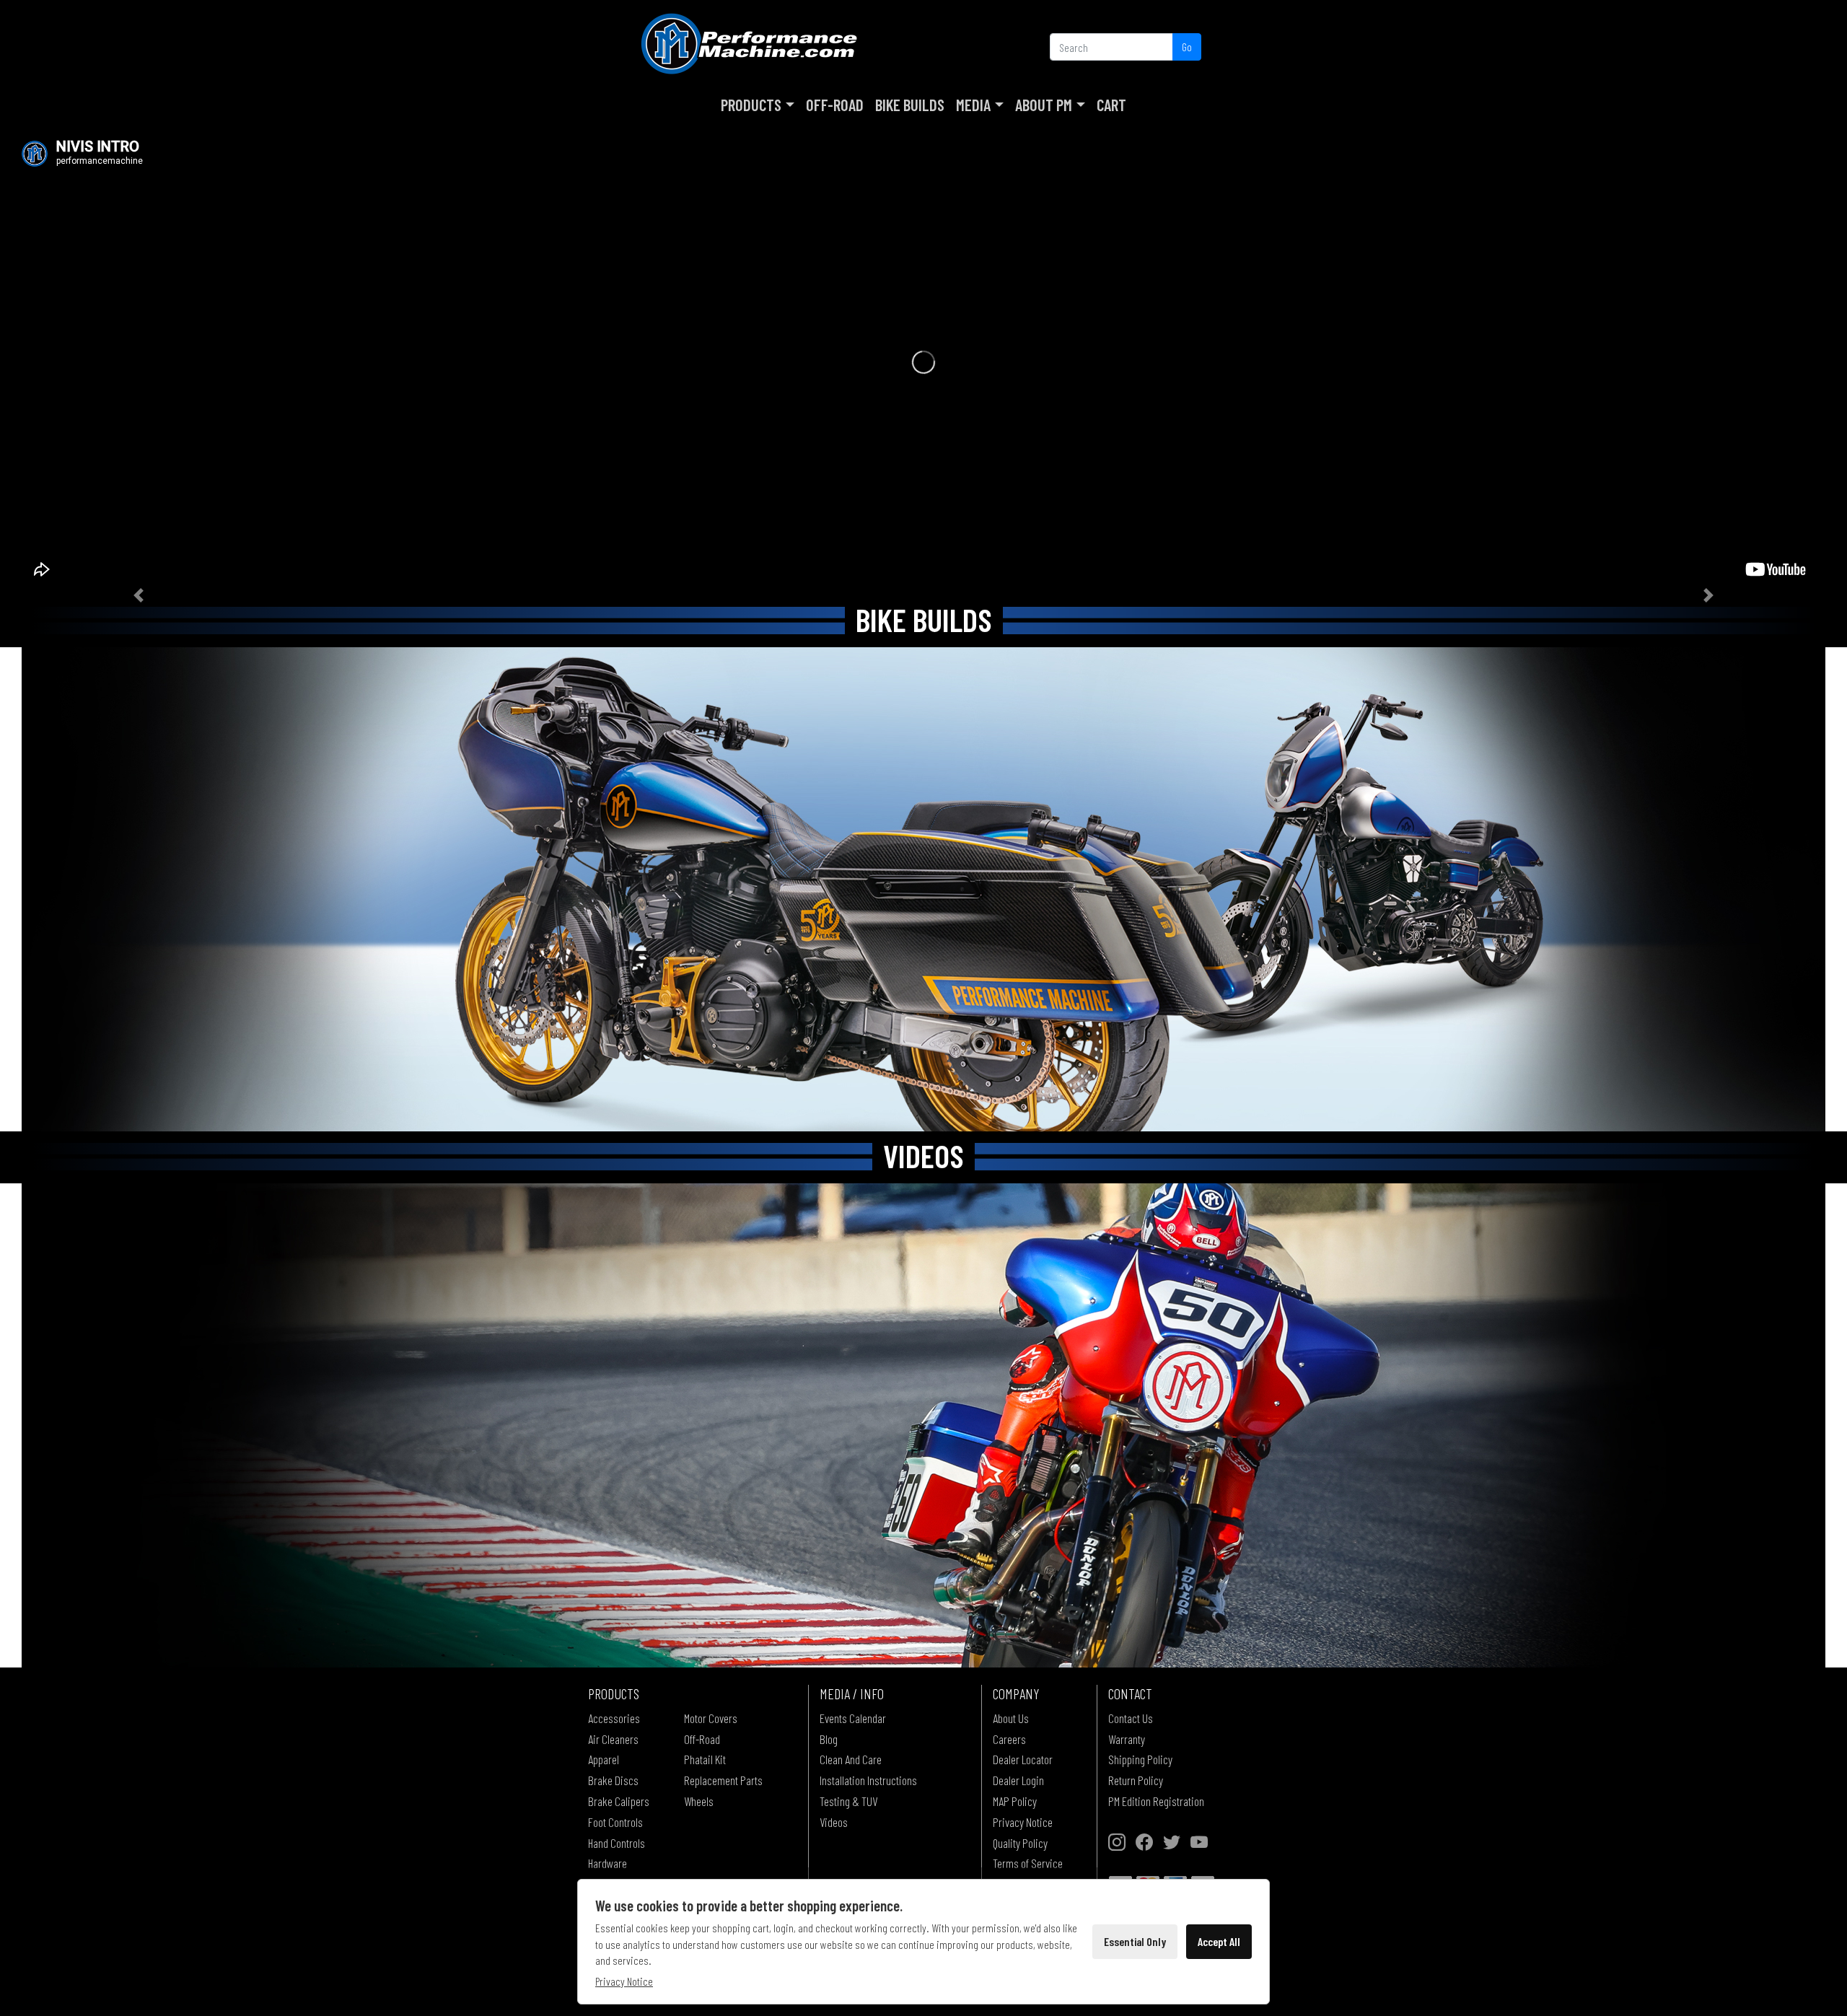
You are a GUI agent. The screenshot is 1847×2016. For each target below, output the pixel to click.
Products (751, 105)
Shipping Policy (1140, 1759)
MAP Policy (1015, 1801)
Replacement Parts (723, 1780)
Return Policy (1136, 1780)
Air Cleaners (613, 1739)
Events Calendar (853, 1718)
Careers (1009, 1739)
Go (1187, 47)
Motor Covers (711, 1718)
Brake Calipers (619, 1801)
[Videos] (923, 1425)
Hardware (607, 1863)
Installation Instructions (868, 1780)
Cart (1111, 105)
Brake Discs (613, 1780)
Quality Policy (1020, 1843)
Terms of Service (1028, 1863)
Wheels (699, 1801)
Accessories (614, 1718)
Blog (829, 1739)
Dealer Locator (1023, 1759)
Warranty (1127, 1739)
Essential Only (1135, 1941)
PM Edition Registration (1156, 1801)
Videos (834, 1822)
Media (973, 105)
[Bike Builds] (923, 889)
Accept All (1219, 1941)
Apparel (604, 1759)
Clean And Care (851, 1759)
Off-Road (835, 105)
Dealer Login (1018, 1780)
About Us (1011, 1718)
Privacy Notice (1023, 1822)
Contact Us (1131, 1718)
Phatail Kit (705, 1759)
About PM (1044, 105)
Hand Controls (617, 1843)
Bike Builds (910, 105)
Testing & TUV (848, 1801)
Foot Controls (615, 1822)
